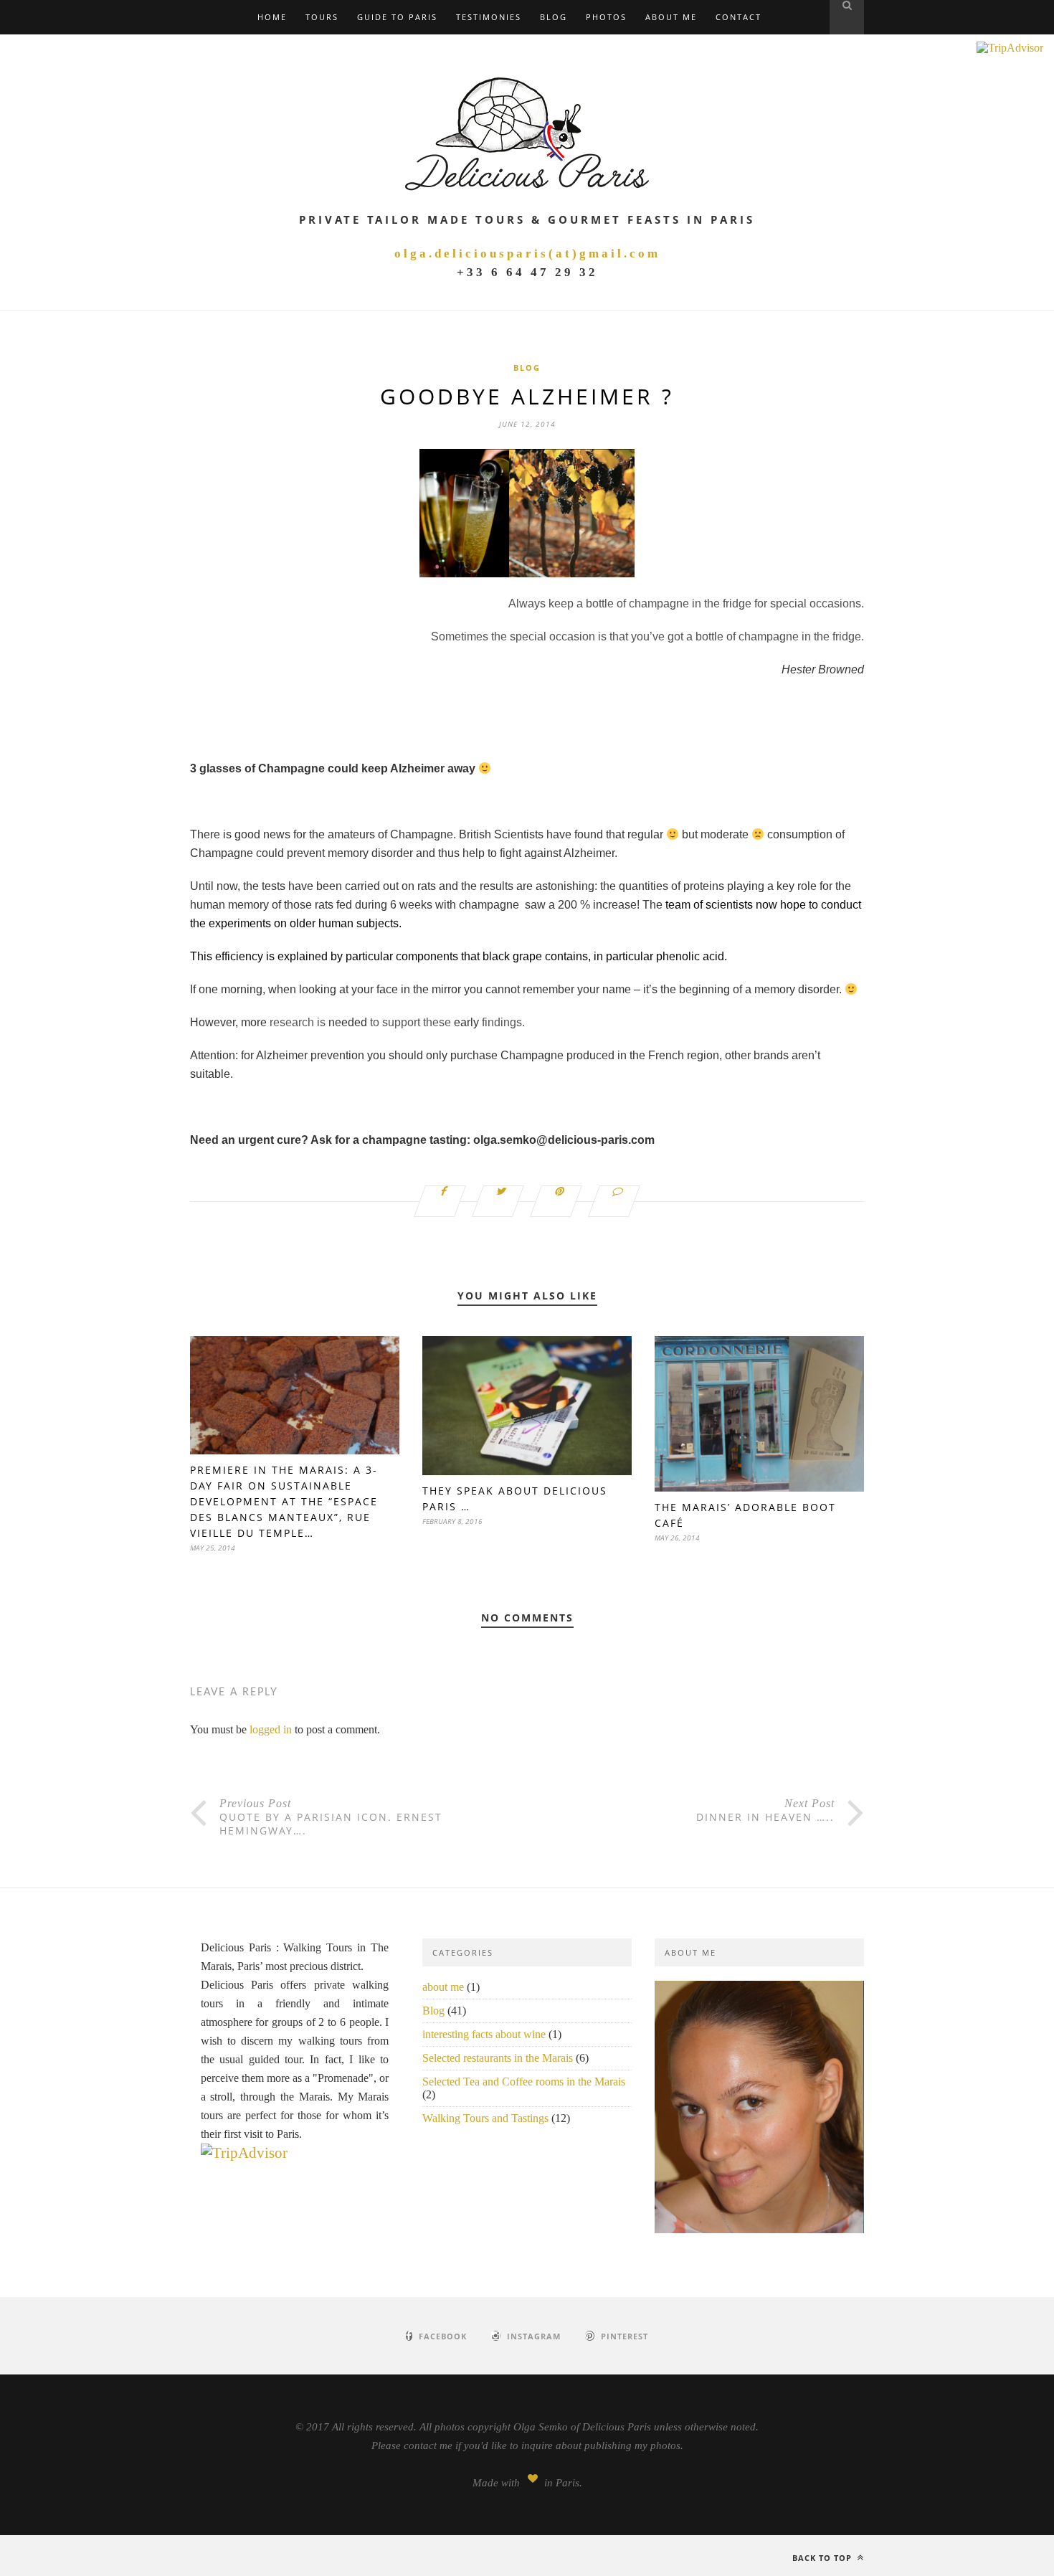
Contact (739, 17)
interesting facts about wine (484, 2034)
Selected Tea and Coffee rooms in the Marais (524, 2082)
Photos (606, 17)
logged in (271, 1729)
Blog (554, 17)
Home (272, 17)
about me (443, 1987)
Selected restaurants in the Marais (498, 2058)
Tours (322, 17)
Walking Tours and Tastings (485, 2118)
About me (671, 17)
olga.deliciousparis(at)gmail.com (527, 254)
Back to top (823, 2558)
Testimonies (489, 17)
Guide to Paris (397, 17)
